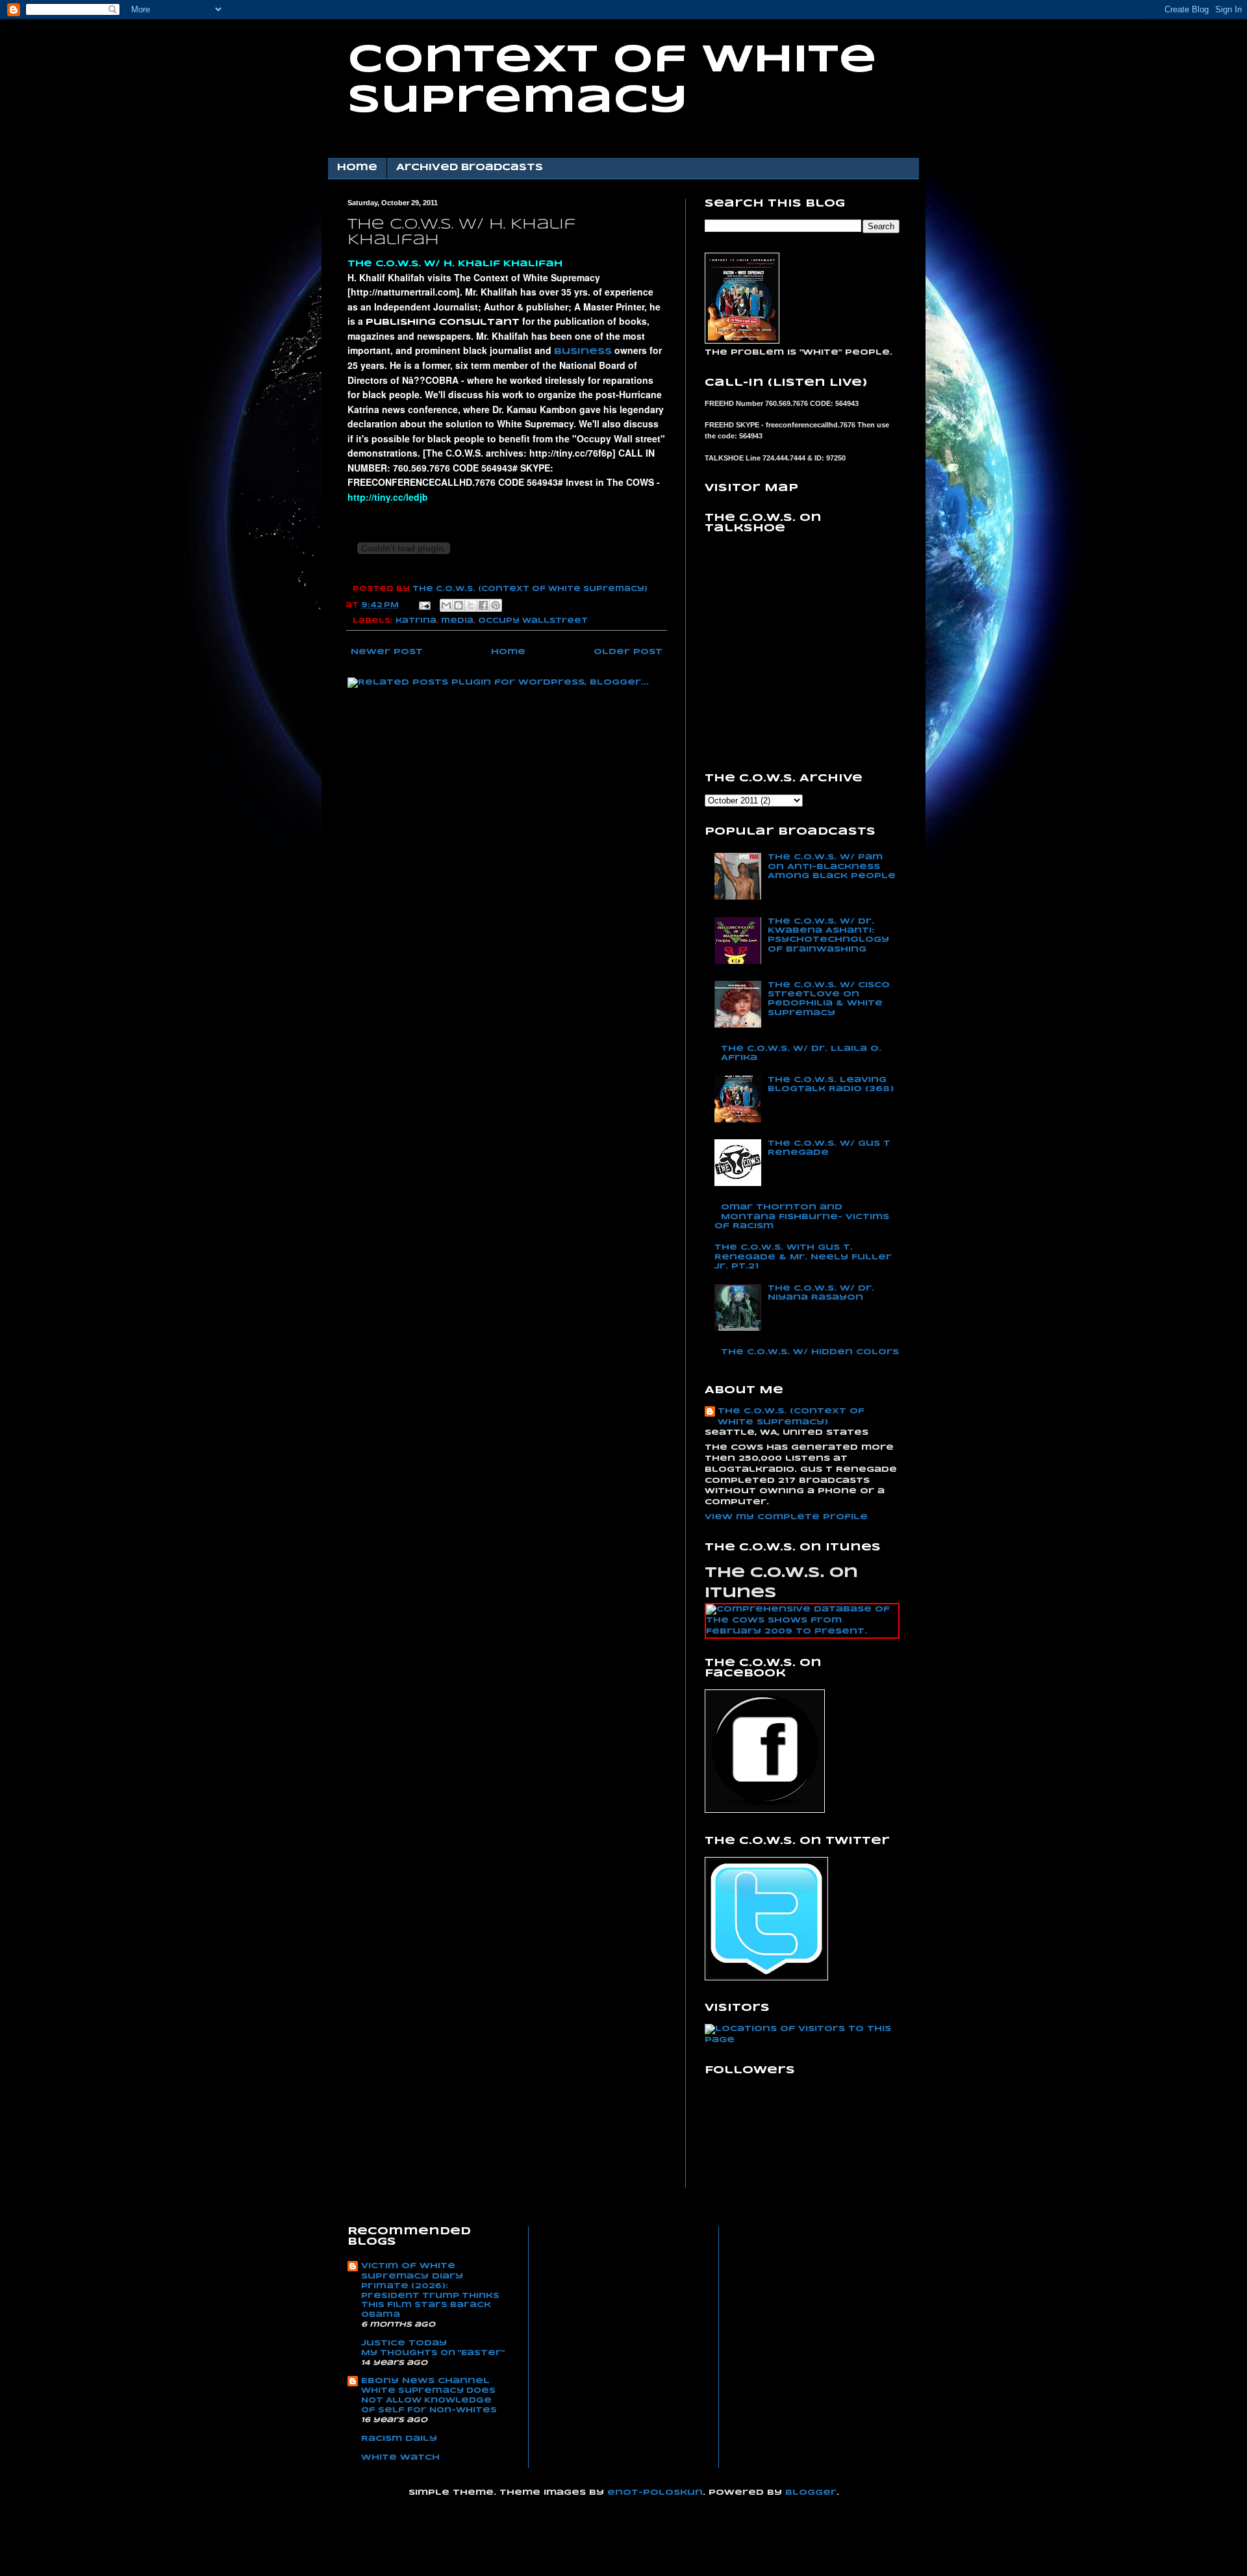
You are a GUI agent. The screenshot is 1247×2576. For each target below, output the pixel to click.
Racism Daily (399, 2439)
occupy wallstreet (533, 621)
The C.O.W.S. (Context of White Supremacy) (791, 1417)
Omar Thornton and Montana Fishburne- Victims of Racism (802, 1217)
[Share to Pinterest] (496, 605)
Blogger (811, 2493)
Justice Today (404, 2343)
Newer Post (387, 652)
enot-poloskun (655, 2493)
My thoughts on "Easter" (433, 2353)
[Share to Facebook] (483, 605)
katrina (416, 621)
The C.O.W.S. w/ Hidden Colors (810, 1352)
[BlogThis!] (459, 605)
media (457, 621)
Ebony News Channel (425, 2381)
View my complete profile (786, 1517)
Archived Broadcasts (470, 168)
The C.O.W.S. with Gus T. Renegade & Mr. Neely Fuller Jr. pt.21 (803, 1257)
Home (357, 168)
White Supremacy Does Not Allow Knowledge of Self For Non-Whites (429, 2400)
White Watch (400, 2457)
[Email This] (446, 605)
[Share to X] (471, 605)
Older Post (628, 652)
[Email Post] (424, 605)
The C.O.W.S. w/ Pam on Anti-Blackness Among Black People (832, 866)
